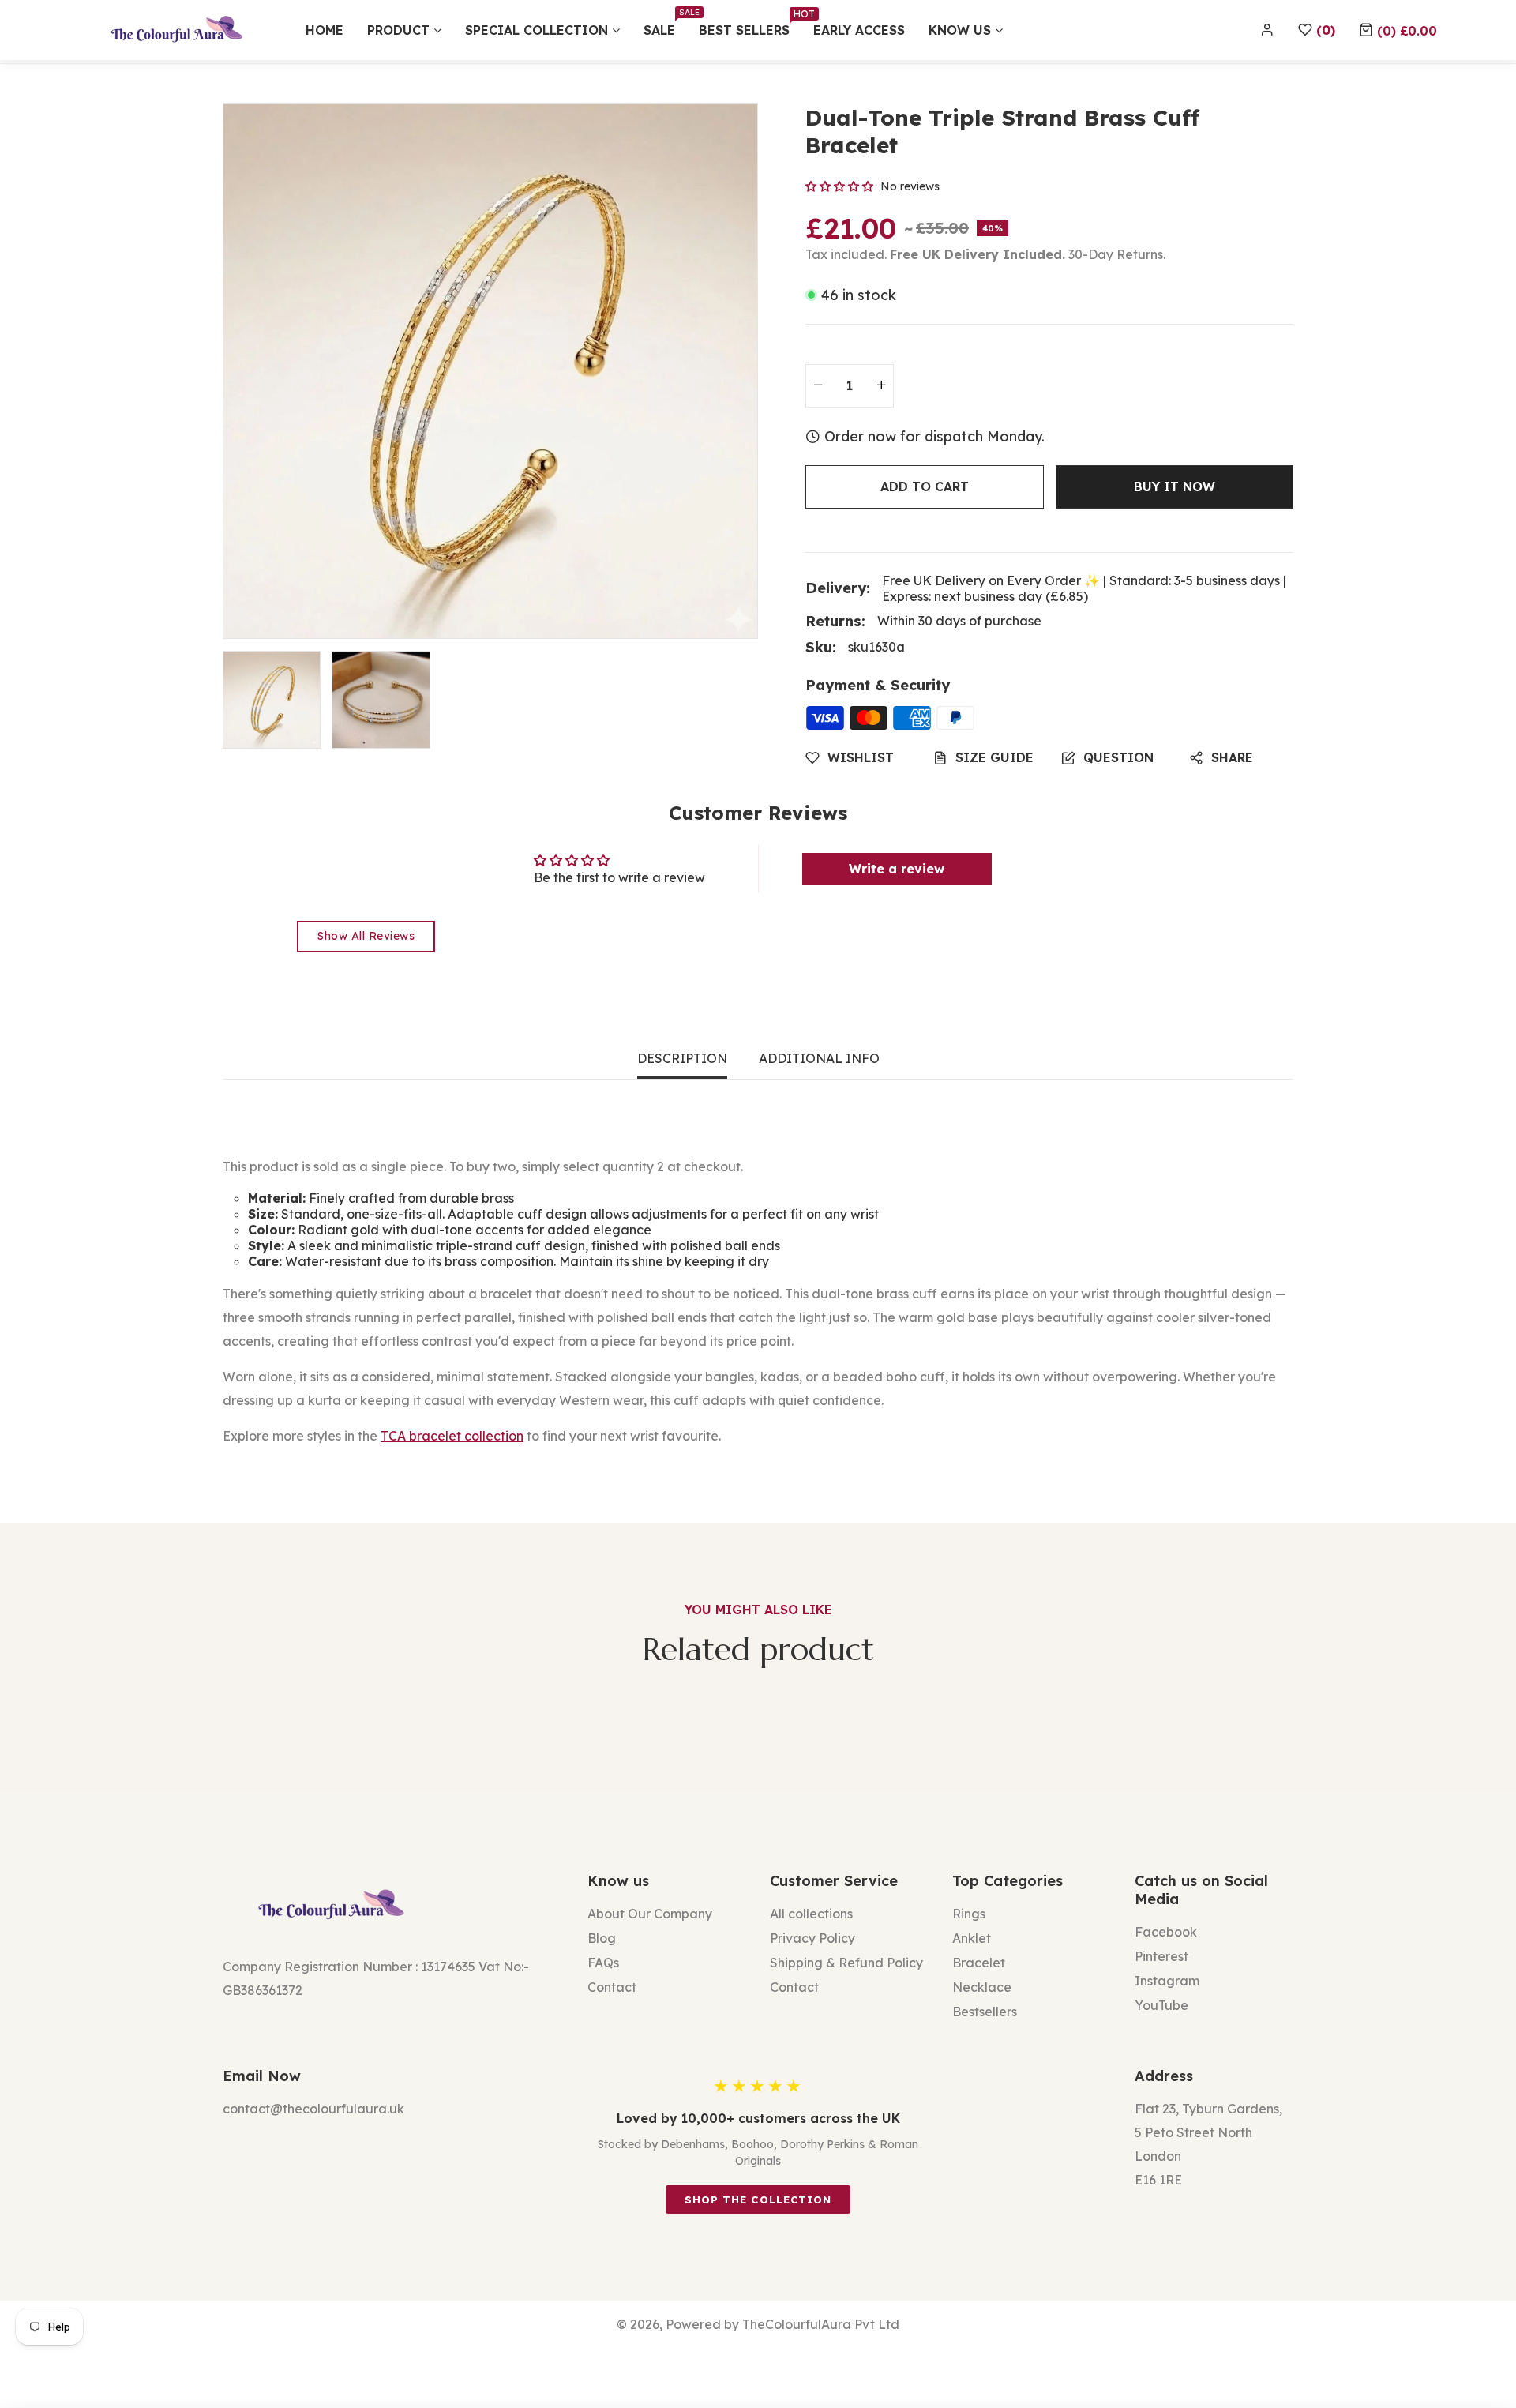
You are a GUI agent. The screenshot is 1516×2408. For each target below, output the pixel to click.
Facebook (1166, 1932)
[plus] (881, 386)
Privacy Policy (812, 1938)
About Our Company (650, 1914)
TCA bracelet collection (452, 1436)
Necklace (982, 1987)
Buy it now (1175, 486)
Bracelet (979, 1963)
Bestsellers (985, 2012)
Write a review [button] (897, 869)
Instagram (1167, 1981)
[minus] (818, 386)
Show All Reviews (366, 936)
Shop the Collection (758, 2200)
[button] (1398, 30)
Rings (969, 1914)
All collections (811, 1914)
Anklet (972, 1938)
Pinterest (1161, 1956)
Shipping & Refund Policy (846, 1963)
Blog (602, 1938)
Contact (612, 1987)
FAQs (603, 1963)
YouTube (1161, 2005)
